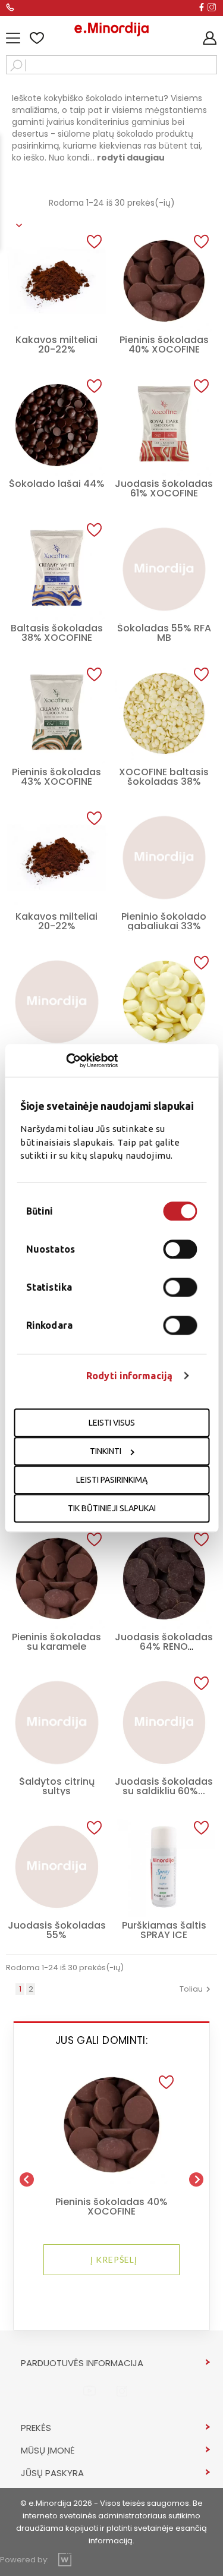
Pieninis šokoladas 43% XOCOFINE (56, 777)
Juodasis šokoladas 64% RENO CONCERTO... (164, 1646)
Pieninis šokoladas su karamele (56, 1642)
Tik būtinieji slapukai (112, 1508)
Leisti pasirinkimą (112, 1480)
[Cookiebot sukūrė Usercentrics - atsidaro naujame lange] (66, 1061)
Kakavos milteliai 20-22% (56, 345)
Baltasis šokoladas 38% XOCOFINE (57, 633)
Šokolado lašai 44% (57, 484)
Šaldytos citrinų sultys (57, 1786)
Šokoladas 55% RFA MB (164, 633)
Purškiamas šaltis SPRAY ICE (164, 1930)
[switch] (180, 1249)
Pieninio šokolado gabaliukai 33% (164, 921)
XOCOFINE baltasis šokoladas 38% (164, 777)
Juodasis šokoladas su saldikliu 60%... (164, 1786)
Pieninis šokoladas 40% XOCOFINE (164, 345)
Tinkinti (106, 1451)
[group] (111, 2175)
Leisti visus (112, 1423)
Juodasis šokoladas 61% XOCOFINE (164, 488)
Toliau (197, 1989)
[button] (166, 2083)
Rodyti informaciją (129, 1376)
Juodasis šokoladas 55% (57, 1930)
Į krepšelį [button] (114, 2259)
